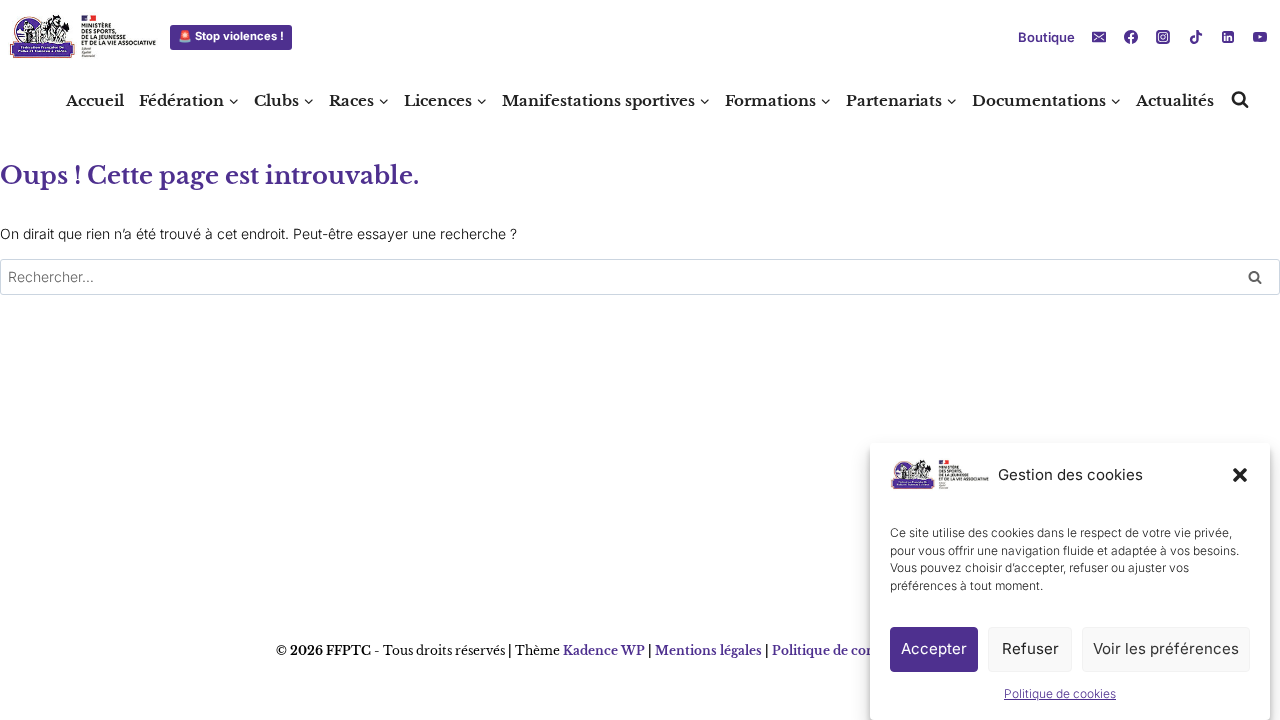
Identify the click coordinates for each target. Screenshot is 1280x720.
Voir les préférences (1166, 649)
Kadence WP (604, 650)
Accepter (934, 649)
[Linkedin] (1228, 37)
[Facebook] (1131, 37)
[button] (1240, 475)
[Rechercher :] (640, 276)
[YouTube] (1260, 37)
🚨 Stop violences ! (231, 36)
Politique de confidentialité (857, 650)
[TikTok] (1196, 37)
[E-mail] (1099, 37)
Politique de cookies (1060, 694)
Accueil (95, 100)
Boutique (1046, 37)
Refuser (1030, 649)
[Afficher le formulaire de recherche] (1240, 100)
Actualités (1175, 100)
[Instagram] (1163, 37)
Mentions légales (708, 650)
